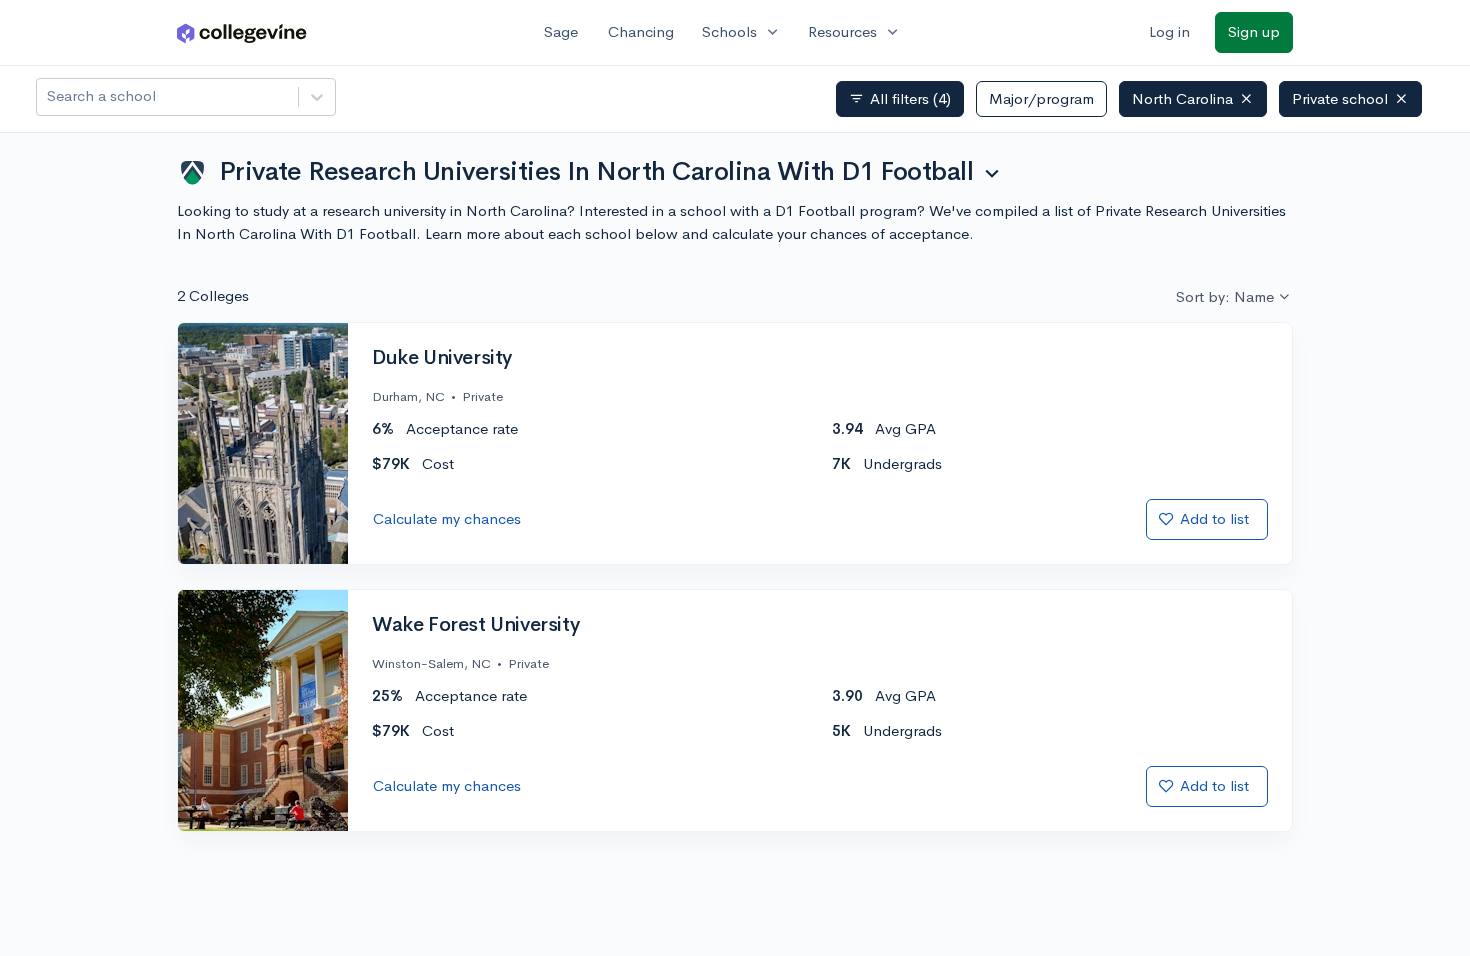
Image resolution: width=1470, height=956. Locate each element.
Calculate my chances (447, 518)
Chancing (641, 31)
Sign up (1254, 31)
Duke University (442, 358)
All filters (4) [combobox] (900, 99)
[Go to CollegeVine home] (242, 32)
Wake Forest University (475, 625)
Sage (561, 31)
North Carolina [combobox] (1182, 98)
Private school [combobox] (1340, 98)
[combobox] (49, 96)
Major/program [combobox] (1041, 98)
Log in (1169, 31)
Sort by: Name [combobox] (1225, 296)
